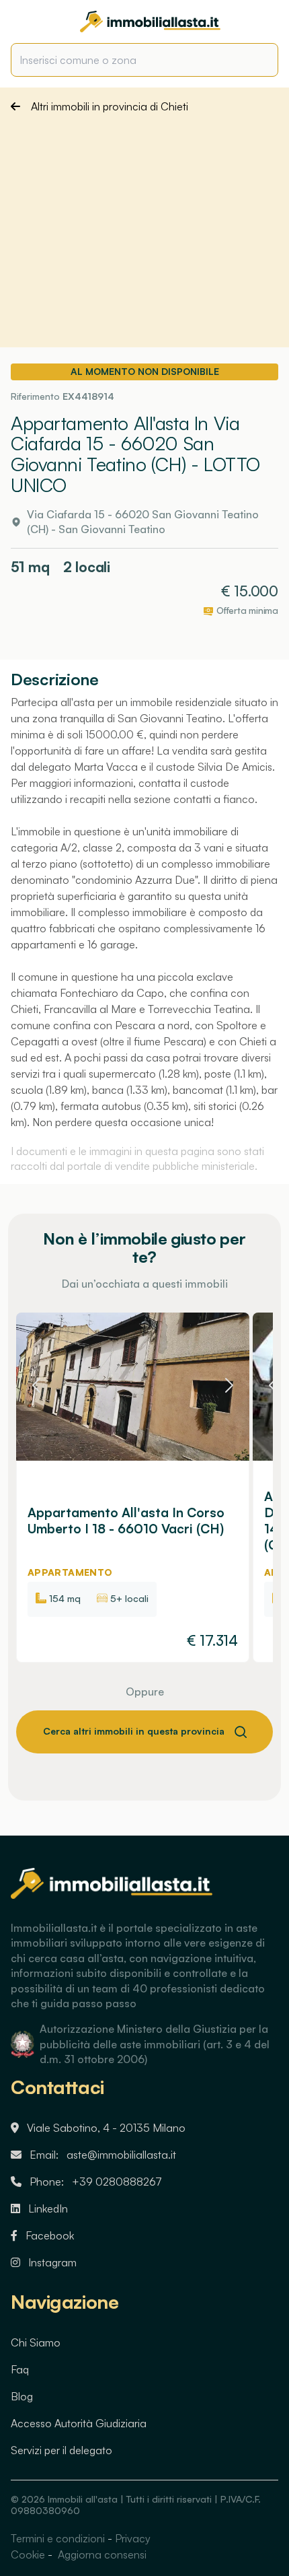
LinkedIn (48, 2208)
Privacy (133, 2538)
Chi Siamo (36, 2342)
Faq (20, 2369)
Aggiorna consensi (101, 2554)
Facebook (50, 2235)
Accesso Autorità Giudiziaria (79, 2423)
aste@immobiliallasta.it (121, 2155)
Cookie (28, 2554)
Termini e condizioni (58, 2538)
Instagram (52, 2262)
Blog (22, 2396)
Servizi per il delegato (61, 2450)
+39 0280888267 (117, 2182)
